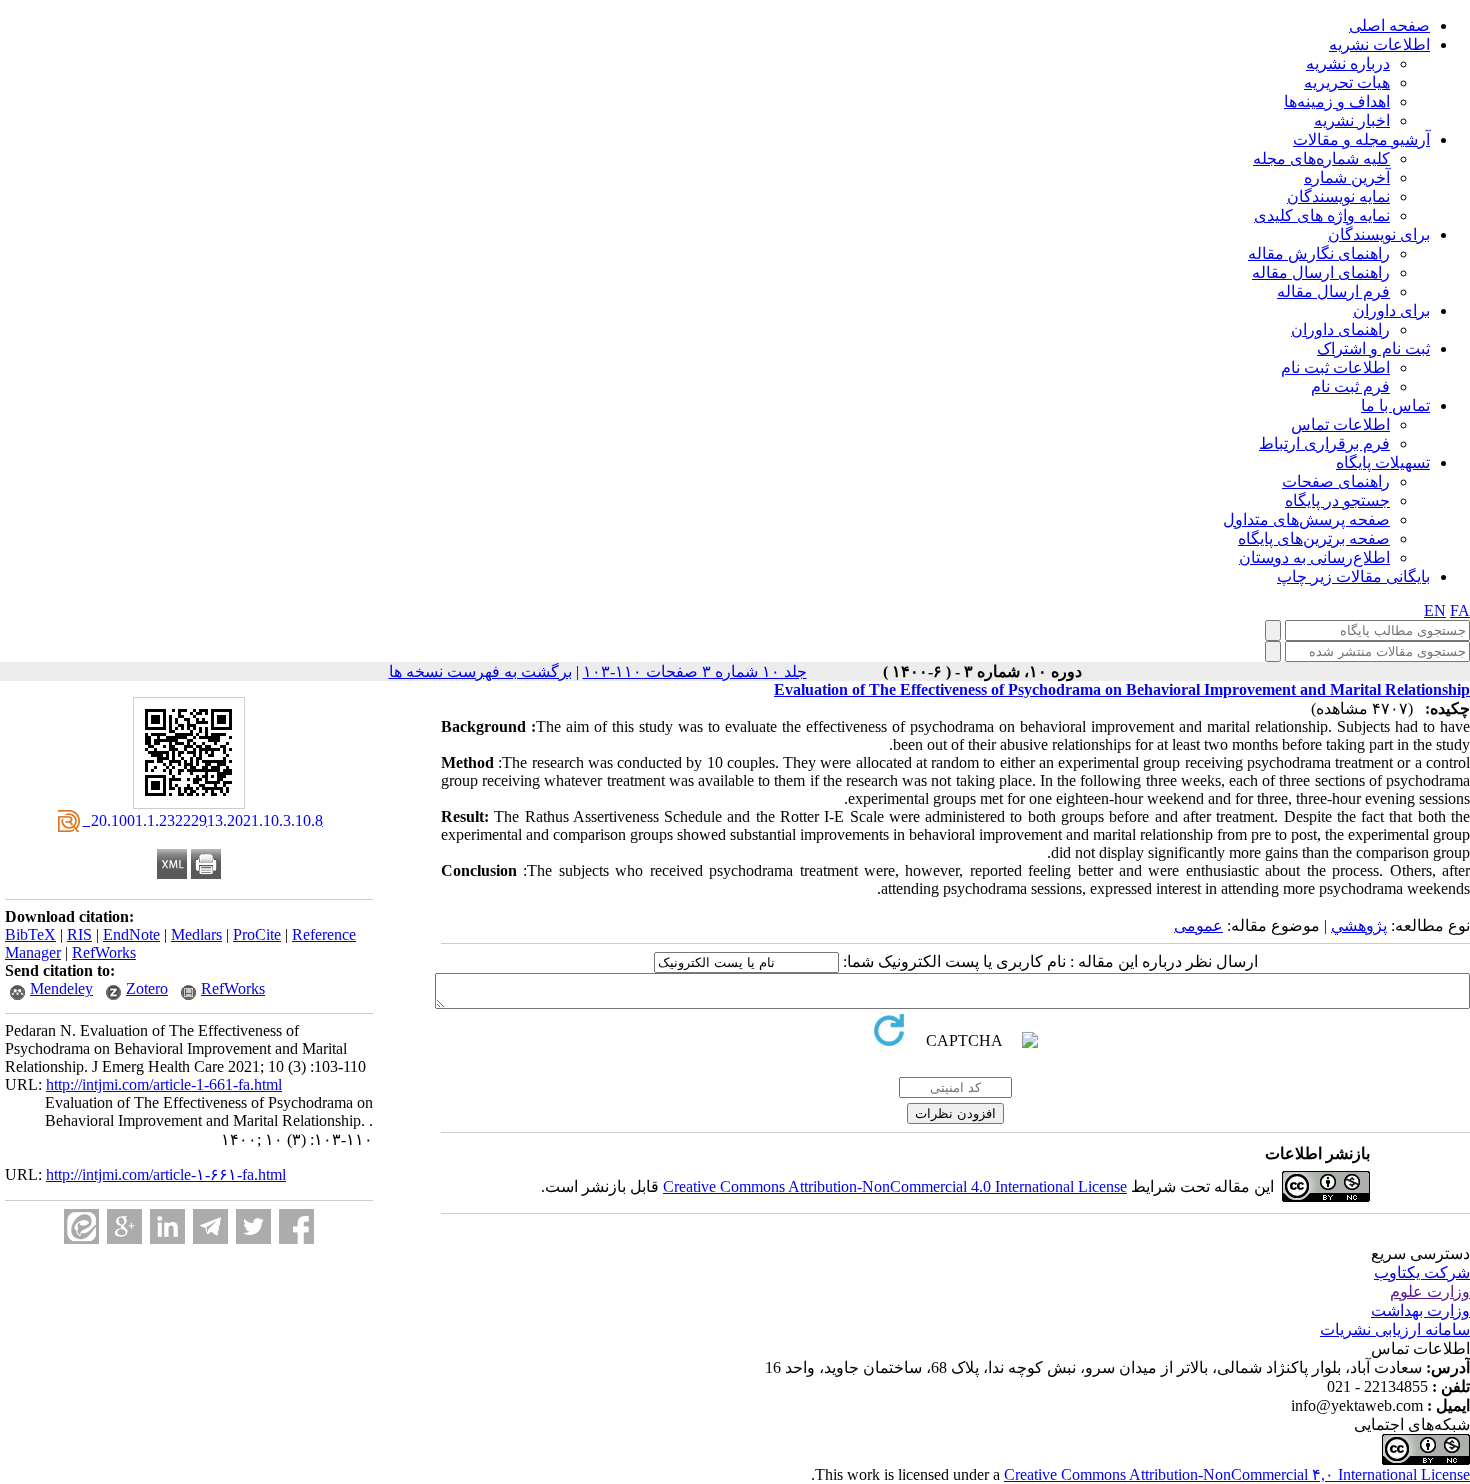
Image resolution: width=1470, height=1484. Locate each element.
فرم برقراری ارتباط (1324, 443)
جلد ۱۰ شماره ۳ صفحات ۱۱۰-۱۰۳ (695, 671)
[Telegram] (210, 1226)
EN (1435, 610)
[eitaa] (81, 1226)
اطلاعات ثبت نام (1335, 367)
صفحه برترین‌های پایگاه (1314, 538)
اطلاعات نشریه (1379, 44)
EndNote (131, 934)
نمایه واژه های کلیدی (1322, 215)
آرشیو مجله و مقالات (1361, 139)
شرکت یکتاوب (1422, 1272)
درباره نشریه (1348, 63)
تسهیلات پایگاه (1383, 462)
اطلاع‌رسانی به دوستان (1314, 557)
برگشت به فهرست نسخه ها (480, 671)
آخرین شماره (1347, 177)
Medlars (196, 934)
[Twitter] (253, 1226)
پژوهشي (1359, 925)
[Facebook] (296, 1226)
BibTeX (30, 934)
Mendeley (61, 988)
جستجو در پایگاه (1337, 500)
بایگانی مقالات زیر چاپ (1353, 576)
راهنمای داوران (1340, 329)
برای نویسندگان (1379, 234)
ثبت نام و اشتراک (1373, 348)
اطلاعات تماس (1340, 424)
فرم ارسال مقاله (1333, 291)
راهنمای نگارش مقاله (1319, 253)
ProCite (257, 934)
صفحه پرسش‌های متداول (1306, 519)
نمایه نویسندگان (1338, 196)
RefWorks (104, 952)
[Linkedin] (167, 1226)
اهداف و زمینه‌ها (1337, 101)
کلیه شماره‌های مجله (1321, 158)
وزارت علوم (1430, 1291)
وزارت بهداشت (1420, 1310)
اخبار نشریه (1352, 120)
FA (1460, 610)
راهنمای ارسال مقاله (1321, 272)
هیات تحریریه (1347, 82)
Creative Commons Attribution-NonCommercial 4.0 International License (895, 1186)
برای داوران (1391, 310)
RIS (79, 934)
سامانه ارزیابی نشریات (1395, 1329)
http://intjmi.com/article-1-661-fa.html (164, 1084)
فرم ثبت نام (1350, 386)
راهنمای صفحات (1336, 481)
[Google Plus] (124, 1226)
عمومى (1198, 925)
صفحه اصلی (1389, 25)
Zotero (147, 988)
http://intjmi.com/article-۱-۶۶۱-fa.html (166, 1174)
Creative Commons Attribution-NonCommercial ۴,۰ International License (1237, 1474)
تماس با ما (1395, 405)
